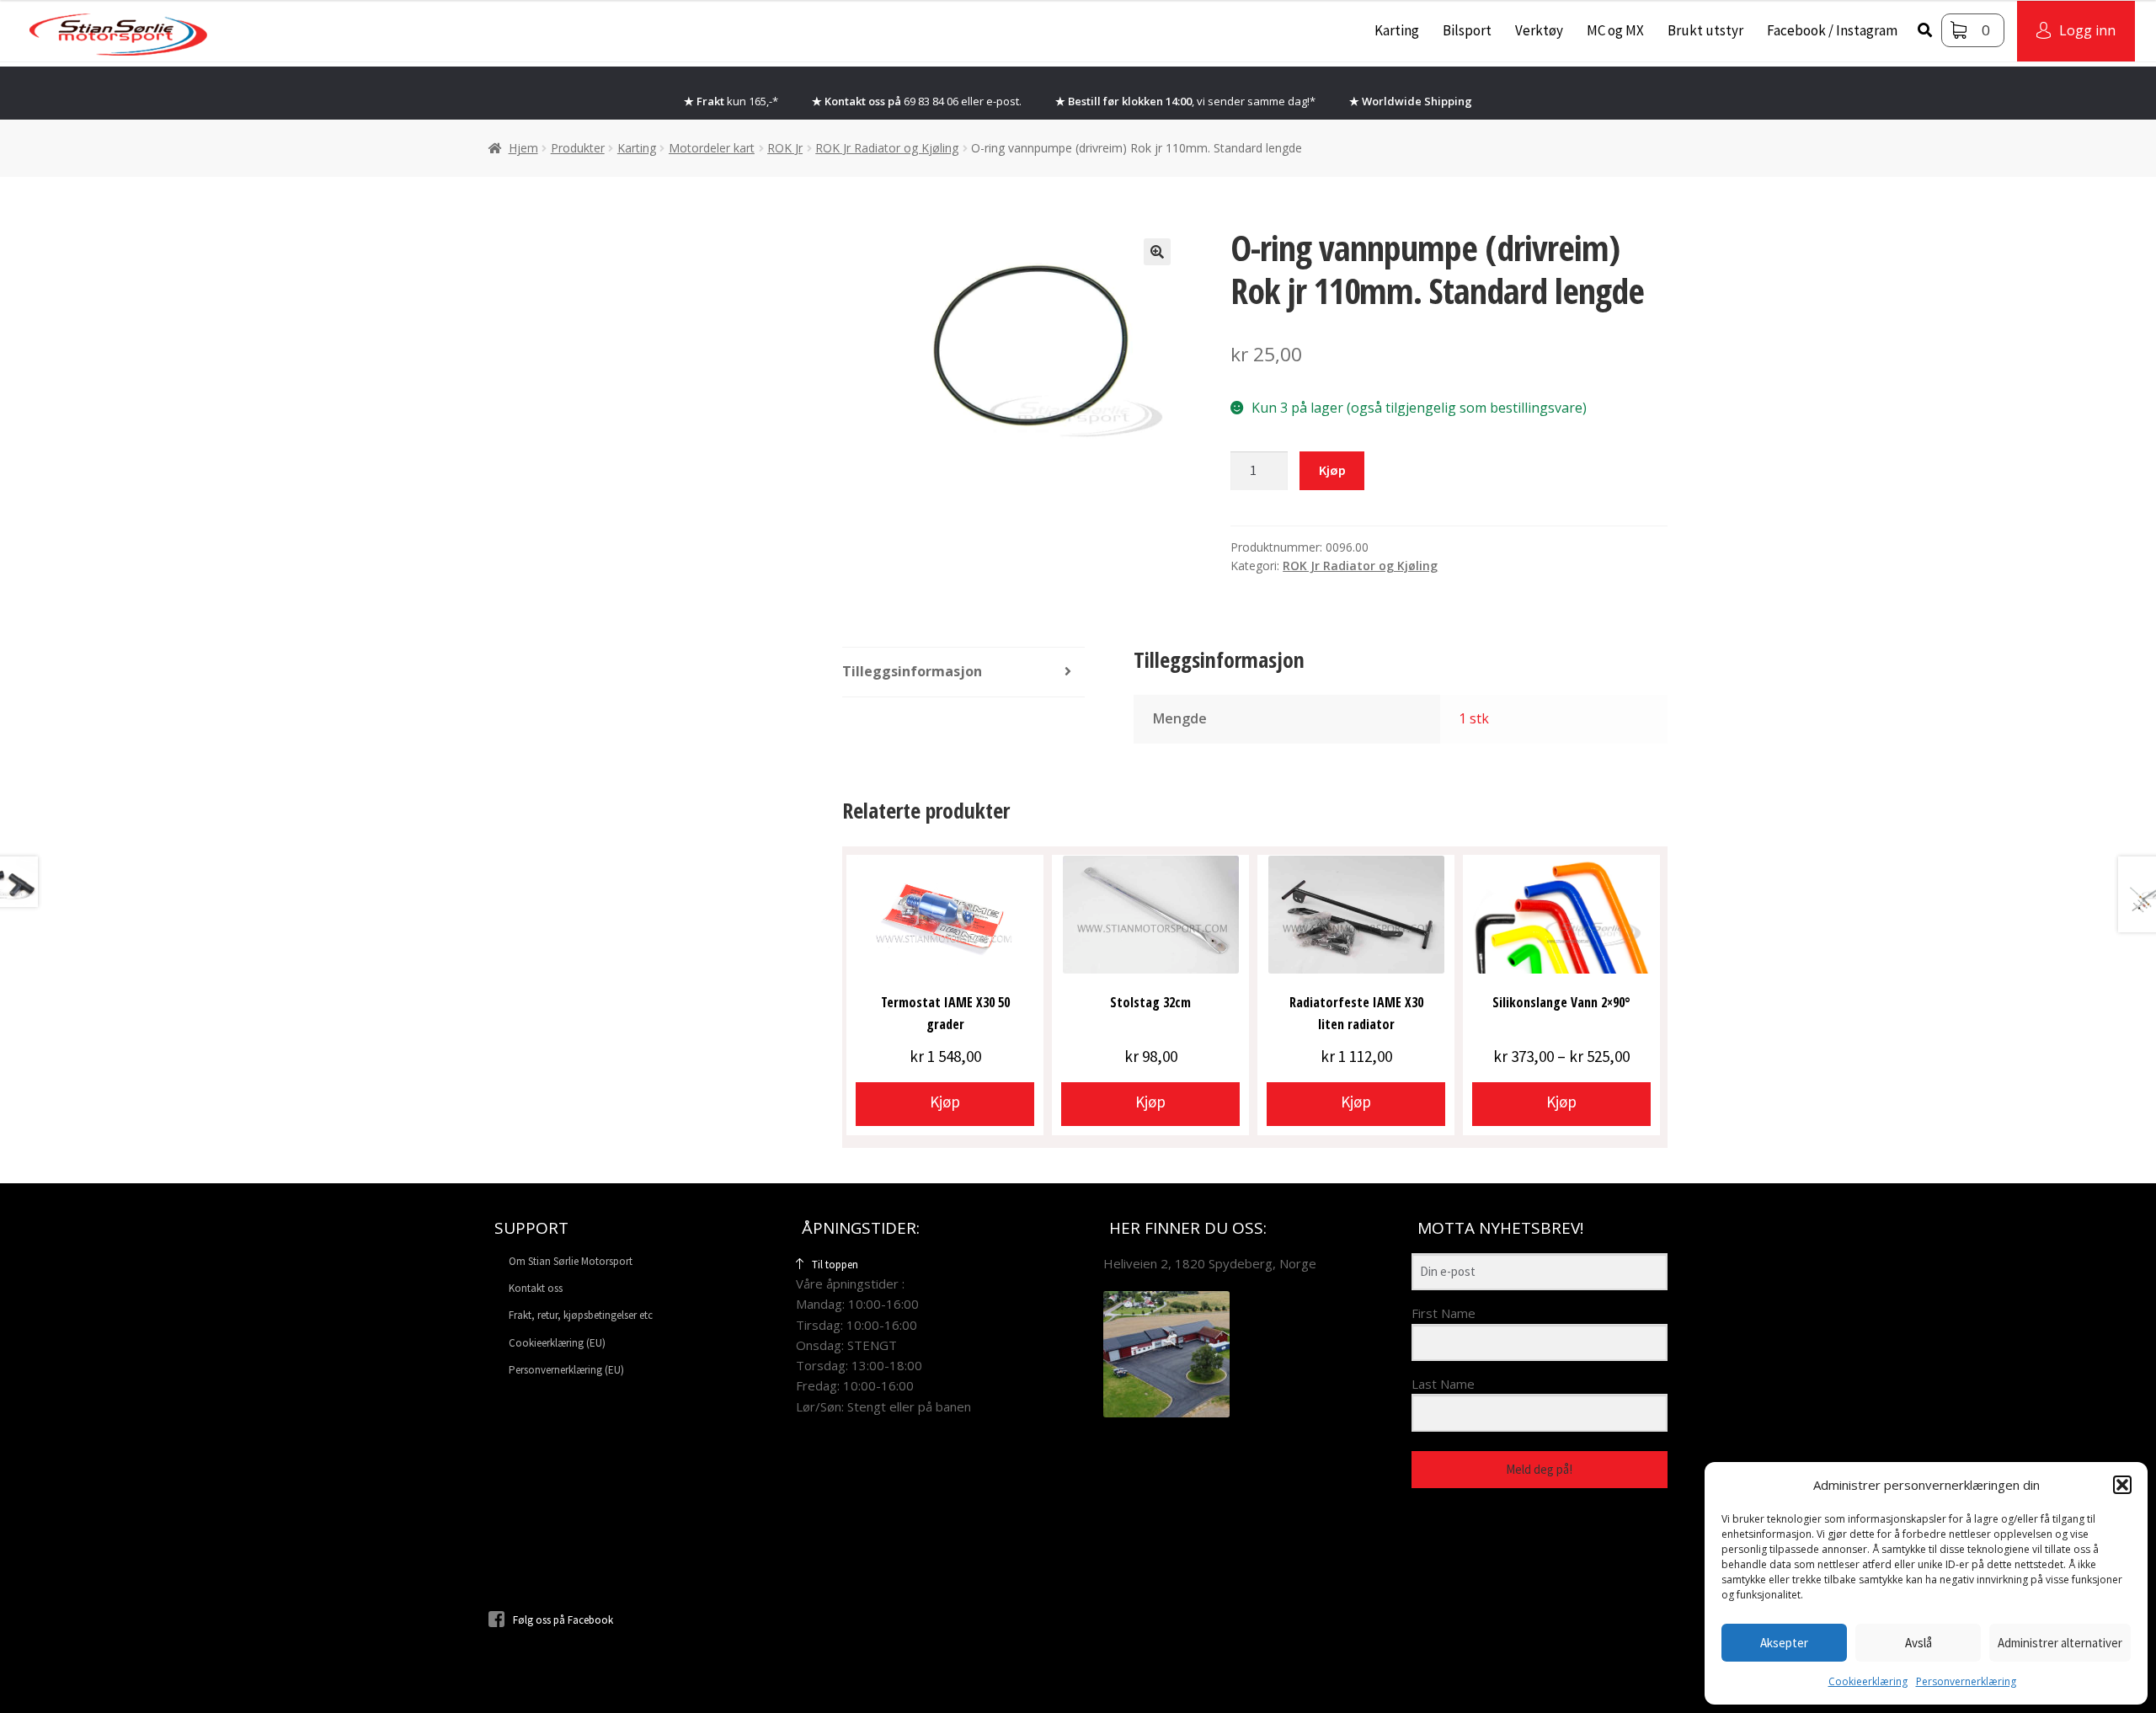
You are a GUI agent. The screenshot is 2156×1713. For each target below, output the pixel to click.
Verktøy (1539, 30)
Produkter (578, 148)
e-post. (1004, 101)
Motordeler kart (712, 148)
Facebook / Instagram (1832, 30)
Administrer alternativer (2060, 1643)
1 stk (1474, 718)
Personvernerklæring (1966, 1681)
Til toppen (835, 1265)
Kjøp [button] (945, 1102)
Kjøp (1332, 470)
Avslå (1919, 1643)
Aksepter (1784, 1643)
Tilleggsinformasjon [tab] (912, 671)
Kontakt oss (536, 1288)
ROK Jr (785, 148)
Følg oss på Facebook (563, 1620)
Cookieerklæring (1868, 1681)
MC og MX (1615, 30)
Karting (1397, 30)
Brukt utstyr (1705, 30)
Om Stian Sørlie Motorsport (571, 1261)
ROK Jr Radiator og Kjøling (887, 148)
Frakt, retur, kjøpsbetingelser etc (581, 1315)
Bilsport (1467, 30)
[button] (2122, 1485)
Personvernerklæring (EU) (566, 1370)
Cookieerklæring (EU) (557, 1343)
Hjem (523, 148)
